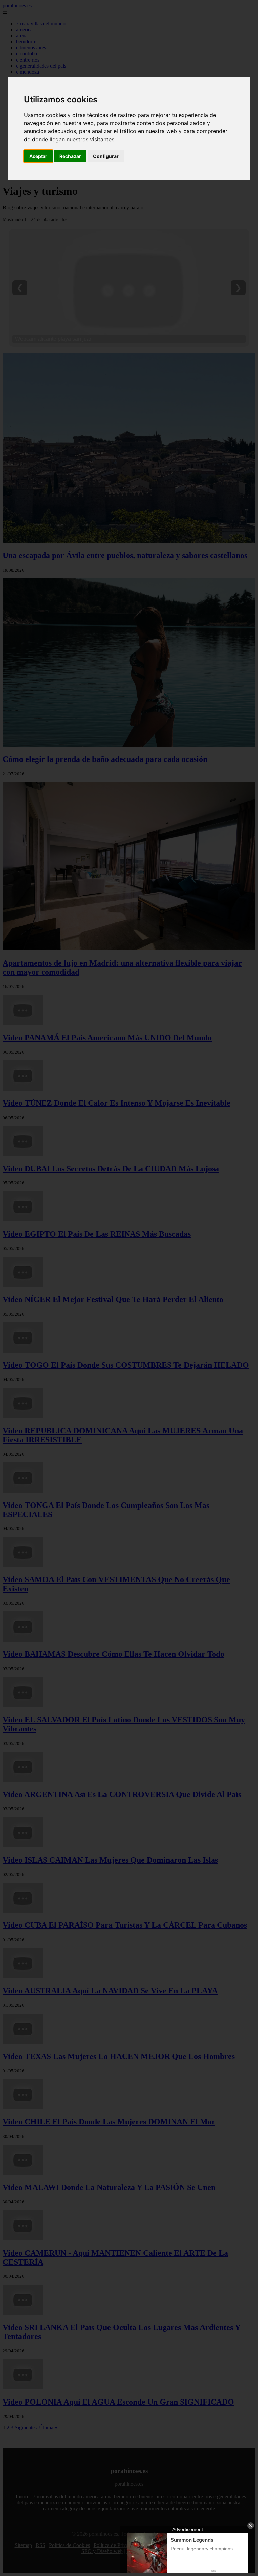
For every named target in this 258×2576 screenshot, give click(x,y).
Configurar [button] (106, 156)
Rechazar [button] (70, 156)
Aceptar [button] (38, 156)
